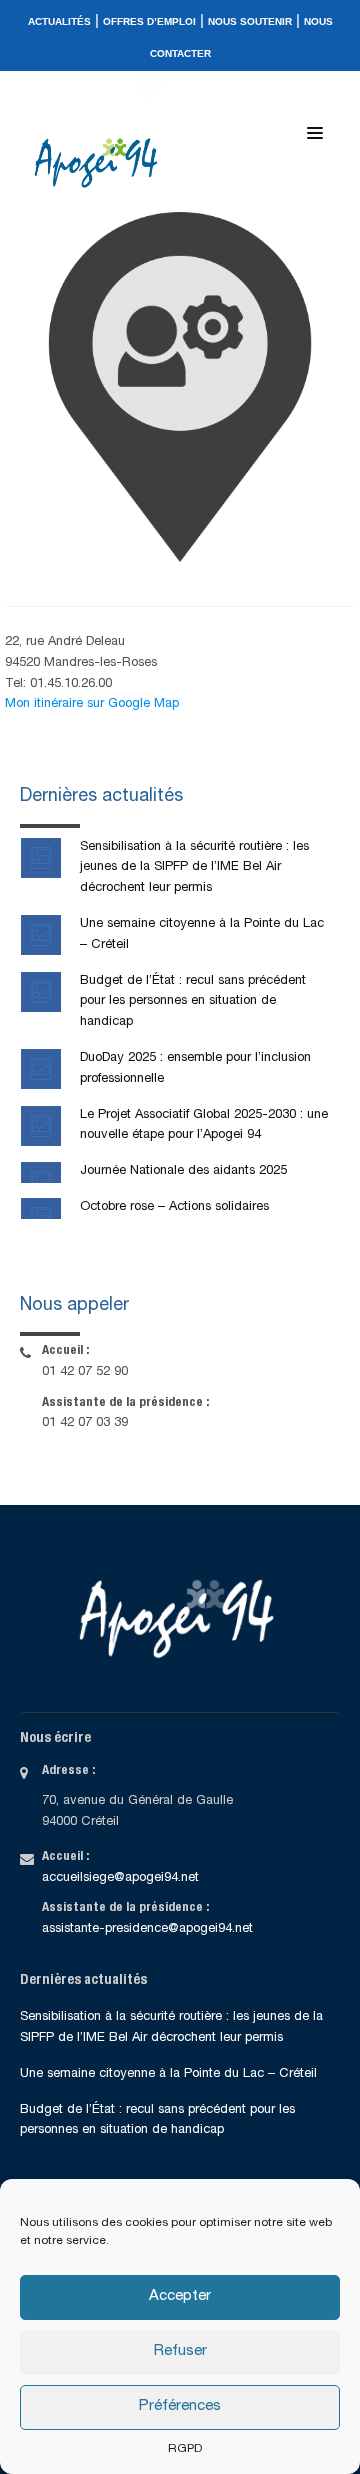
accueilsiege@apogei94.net (120, 1878)
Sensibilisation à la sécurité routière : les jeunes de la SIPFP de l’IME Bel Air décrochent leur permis (194, 868)
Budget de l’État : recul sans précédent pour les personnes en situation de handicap (193, 1002)
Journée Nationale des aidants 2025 (183, 1171)
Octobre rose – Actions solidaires (174, 1207)
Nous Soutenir (250, 21)
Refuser (180, 2351)
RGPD (185, 2449)
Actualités (59, 21)
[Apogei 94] (101, 163)
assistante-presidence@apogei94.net (147, 1929)
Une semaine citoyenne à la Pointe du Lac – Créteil (168, 2074)
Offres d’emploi (149, 21)
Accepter (180, 2296)
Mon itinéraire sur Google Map (92, 704)
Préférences (180, 2406)
